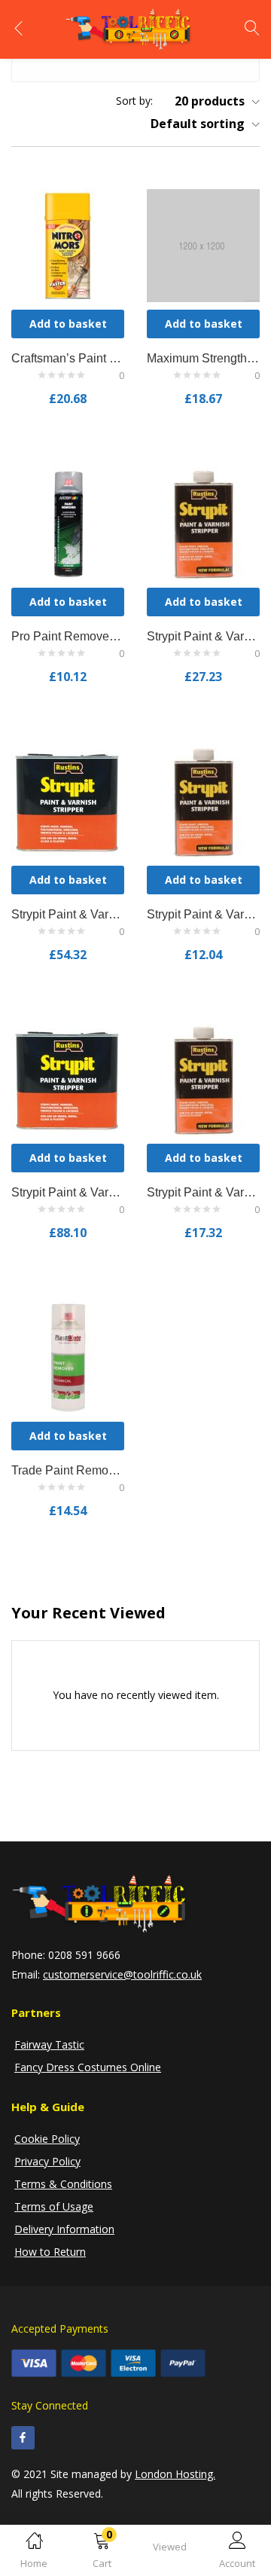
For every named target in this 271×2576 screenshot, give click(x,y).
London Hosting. (175, 2474)
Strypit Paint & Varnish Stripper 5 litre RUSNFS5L (68, 1192)
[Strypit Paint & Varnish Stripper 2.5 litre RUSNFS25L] (68, 800)
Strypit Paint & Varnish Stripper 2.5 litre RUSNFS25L (68, 914)
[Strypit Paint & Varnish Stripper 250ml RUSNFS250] (203, 800)
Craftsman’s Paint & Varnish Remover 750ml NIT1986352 (68, 358)
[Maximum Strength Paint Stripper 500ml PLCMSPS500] (203, 244)
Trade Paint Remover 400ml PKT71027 (68, 1470)
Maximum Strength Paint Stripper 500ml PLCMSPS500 (203, 358)
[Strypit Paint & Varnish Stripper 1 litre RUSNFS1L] (203, 522)
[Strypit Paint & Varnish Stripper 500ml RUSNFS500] (203, 1078)
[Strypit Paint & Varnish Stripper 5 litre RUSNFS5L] (68, 1078)
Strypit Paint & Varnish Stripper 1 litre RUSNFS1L (203, 636)
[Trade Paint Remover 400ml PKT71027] (68, 1356)
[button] (102, 2553)
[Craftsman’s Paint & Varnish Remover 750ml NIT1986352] (68, 244)
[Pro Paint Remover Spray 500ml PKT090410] (68, 522)
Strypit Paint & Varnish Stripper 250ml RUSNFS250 (203, 914)
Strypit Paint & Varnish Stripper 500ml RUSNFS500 (203, 1192)
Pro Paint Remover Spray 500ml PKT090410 (68, 636)
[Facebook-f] (23, 2438)
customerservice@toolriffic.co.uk (122, 1974)
